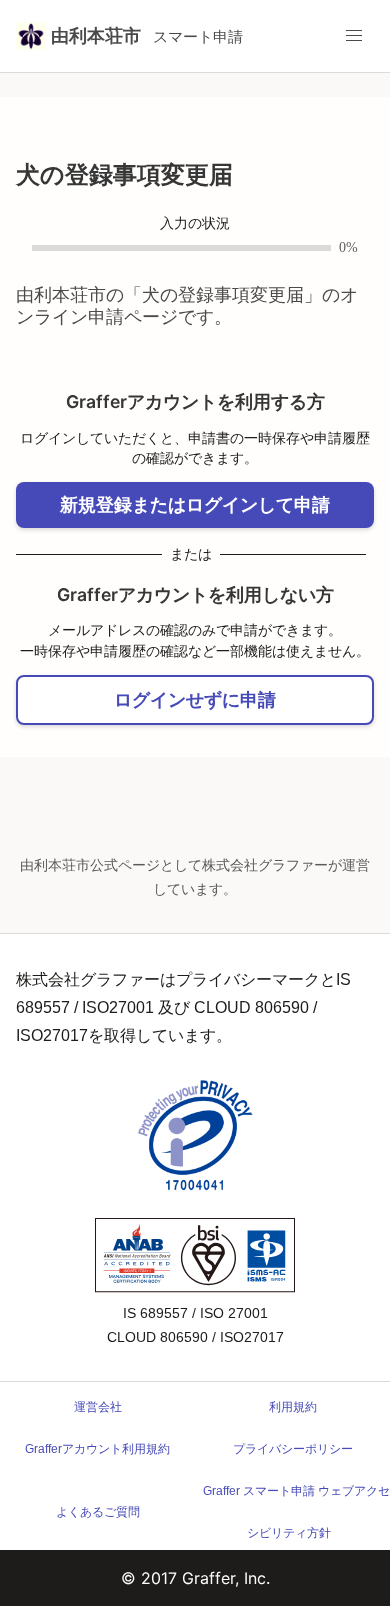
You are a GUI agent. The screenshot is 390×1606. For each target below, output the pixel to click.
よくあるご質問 (98, 1512)
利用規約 (293, 1407)
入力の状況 (195, 223)
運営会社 (98, 1407)
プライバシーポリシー (293, 1449)
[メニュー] (354, 36)
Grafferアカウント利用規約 (97, 1449)
